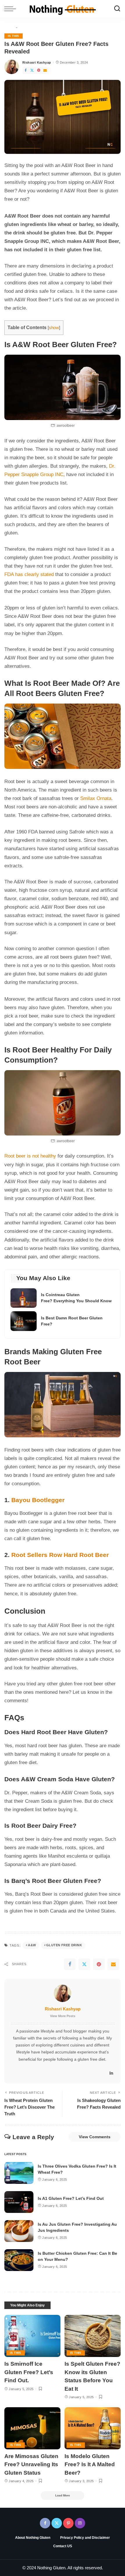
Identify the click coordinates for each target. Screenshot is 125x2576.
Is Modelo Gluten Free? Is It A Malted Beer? (90, 2464)
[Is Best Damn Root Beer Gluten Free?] (63, 1321)
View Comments (95, 2137)
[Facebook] (26, 70)
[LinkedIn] (111, 2073)
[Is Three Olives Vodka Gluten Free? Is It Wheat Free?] (19, 2173)
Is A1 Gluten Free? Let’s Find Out (71, 2198)
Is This (14, 36)
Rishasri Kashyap (37, 62)
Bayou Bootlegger (38, 1500)
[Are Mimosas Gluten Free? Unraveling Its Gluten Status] (32, 2428)
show (54, 328)
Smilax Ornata (96, 798)
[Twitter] (32, 70)
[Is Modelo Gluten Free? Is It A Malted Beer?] (93, 2428)
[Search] (117, 9)
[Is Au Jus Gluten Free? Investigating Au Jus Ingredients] (19, 2231)
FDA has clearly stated (29, 574)
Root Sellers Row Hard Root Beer (60, 1555)
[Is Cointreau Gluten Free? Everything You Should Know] (63, 1298)
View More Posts (63, 2016)
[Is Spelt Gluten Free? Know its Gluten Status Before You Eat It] (93, 2336)
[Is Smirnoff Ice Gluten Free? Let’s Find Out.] (32, 2336)
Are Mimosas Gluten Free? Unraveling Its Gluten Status (31, 2464)
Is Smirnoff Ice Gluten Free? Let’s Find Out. (29, 2372)
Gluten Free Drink (64, 1945)
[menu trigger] (12, 9)
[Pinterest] (39, 70)
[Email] (45, 70)
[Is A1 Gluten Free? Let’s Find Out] (19, 2202)
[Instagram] (80, 2523)
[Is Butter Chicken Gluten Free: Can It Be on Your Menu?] (19, 2260)
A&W (32, 1945)
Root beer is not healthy (30, 1156)
